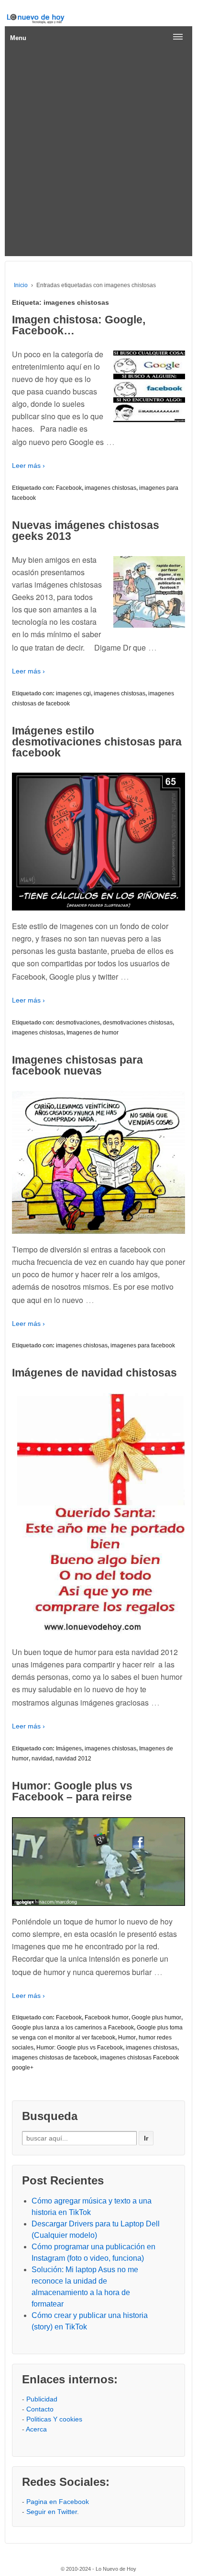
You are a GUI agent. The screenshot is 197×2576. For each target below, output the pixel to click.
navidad (42, 1759)
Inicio (21, 285)
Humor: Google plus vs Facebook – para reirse (72, 1791)
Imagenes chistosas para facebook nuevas (77, 1065)
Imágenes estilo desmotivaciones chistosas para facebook (97, 742)
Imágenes (69, 1748)
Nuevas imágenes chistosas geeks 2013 (86, 531)
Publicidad (42, 2399)
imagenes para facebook (143, 1345)
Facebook (69, 488)
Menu (18, 38)
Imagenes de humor (93, 1033)
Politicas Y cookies (54, 2419)
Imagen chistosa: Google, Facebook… (79, 325)
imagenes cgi (73, 693)
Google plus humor (156, 2017)
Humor (127, 2038)
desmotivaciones (78, 1023)
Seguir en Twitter (52, 2512)
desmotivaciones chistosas (138, 1023)
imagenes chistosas (110, 488)
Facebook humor (107, 2017)
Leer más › (28, 466)
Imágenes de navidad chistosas (94, 1373)
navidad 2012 (73, 1759)
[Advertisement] (98, 153)
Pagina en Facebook (58, 2502)
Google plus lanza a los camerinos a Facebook (73, 2028)
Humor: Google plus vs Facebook (80, 2048)
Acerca (36, 2429)
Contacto (40, 2409)
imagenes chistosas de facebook (55, 2058)
